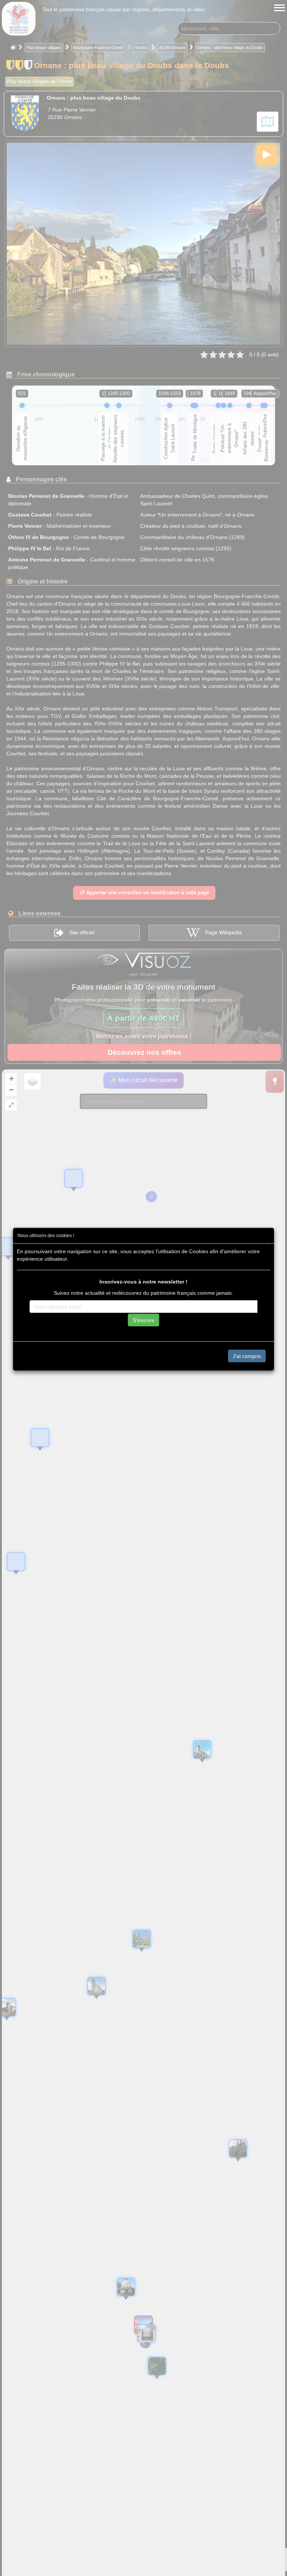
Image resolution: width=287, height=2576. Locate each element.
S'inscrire (143, 1320)
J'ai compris (247, 1356)
